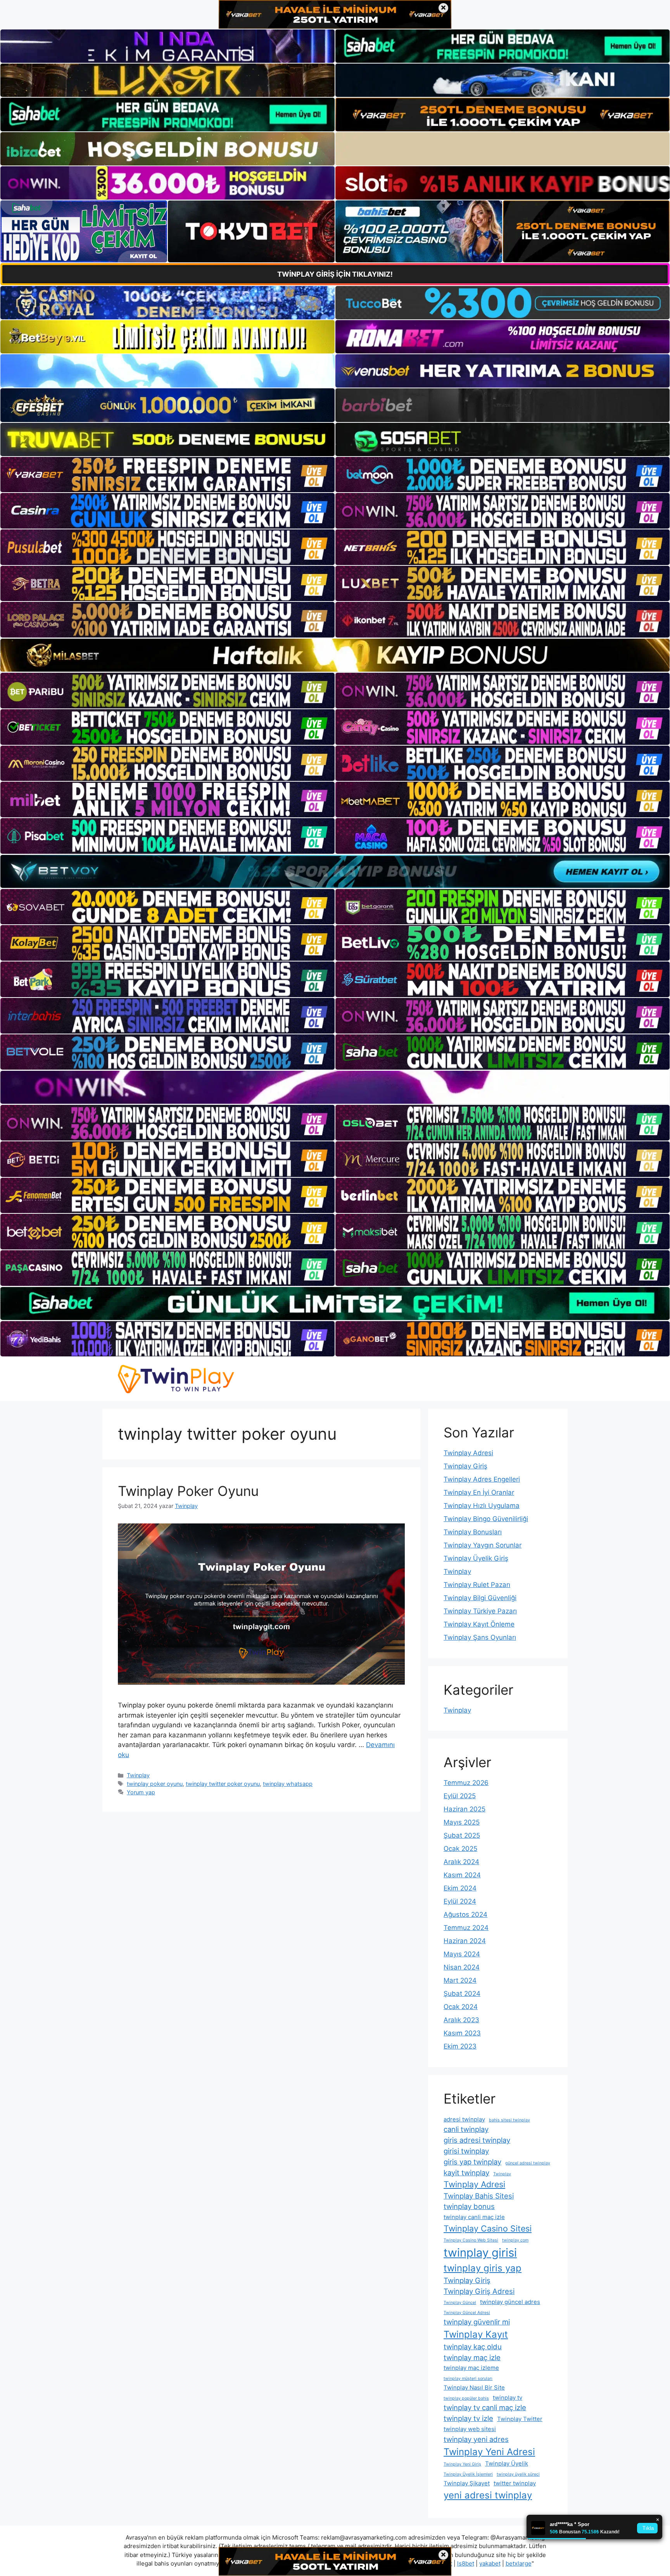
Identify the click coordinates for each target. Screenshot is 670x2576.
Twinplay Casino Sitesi (488, 2228)
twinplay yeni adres (476, 2439)
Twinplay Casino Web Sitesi (471, 2240)
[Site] (167, 475)
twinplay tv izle (468, 2418)
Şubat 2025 (462, 1835)
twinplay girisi (480, 2253)
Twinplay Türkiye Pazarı (480, 1611)
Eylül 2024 (460, 1901)
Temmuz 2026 (466, 1783)
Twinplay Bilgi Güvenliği (480, 1598)
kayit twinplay (466, 2173)
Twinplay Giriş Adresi (479, 2291)
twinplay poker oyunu (155, 1784)
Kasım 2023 (462, 2033)
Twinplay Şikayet (467, 2483)
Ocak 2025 (460, 1849)
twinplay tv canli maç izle (485, 2407)
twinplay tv (508, 2398)
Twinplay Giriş (465, 1466)
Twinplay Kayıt (476, 2334)
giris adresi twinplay (477, 2140)
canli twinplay (466, 2129)
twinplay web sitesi (470, 2429)
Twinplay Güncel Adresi (467, 2313)
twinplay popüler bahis (466, 2398)
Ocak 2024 (461, 2007)
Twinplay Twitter (520, 2419)
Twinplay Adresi (468, 1453)
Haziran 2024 (465, 1941)
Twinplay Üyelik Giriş (476, 1558)
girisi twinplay (466, 2151)
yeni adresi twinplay (488, 2495)
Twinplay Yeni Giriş (462, 2464)
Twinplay (138, 1775)
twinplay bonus (469, 2206)
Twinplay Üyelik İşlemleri (468, 2474)
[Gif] (335, 655)
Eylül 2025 (460, 1796)
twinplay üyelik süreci (518, 2474)
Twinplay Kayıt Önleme (479, 1624)
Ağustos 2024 (465, 1914)
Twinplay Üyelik (507, 2463)
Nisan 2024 (462, 1967)
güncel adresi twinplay (528, 2163)
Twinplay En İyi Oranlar (479, 1492)
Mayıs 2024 (462, 1954)
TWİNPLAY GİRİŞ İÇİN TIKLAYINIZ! (335, 274)
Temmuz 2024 (466, 1928)
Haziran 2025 (465, 1809)
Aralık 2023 (461, 2020)
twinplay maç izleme (471, 2368)
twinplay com (515, 2240)
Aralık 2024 (461, 1862)
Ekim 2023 (460, 2046)
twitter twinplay (515, 2483)
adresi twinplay (464, 2119)
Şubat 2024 (462, 1994)
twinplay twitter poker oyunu (223, 1784)
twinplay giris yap (483, 2268)
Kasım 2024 (462, 1875)
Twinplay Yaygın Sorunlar (483, 1545)
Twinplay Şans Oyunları (480, 1637)
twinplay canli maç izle (474, 2217)
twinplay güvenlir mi (477, 2322)
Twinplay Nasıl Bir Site (474, 2387)
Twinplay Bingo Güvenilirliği (486, 1519)
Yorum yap (141, 1792)
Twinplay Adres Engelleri (482, 1479)
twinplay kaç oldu (473, 2347)
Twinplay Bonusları (473, 1532)
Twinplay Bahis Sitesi (479, 2196)
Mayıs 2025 (462, 1822)
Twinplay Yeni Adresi (489, 2452)
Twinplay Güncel (460, 2303)
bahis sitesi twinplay (509, 2120)
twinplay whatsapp (288, 1784)
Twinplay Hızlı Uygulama (482, 1506)
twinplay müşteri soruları (468, 2379)
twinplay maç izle (472, 2357)
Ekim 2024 (460, 1888)
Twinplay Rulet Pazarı (477, 1585)
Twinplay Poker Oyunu (188, 1491)
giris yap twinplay (472, 2162)
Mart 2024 (460, 1980)
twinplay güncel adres (510, 2302)
